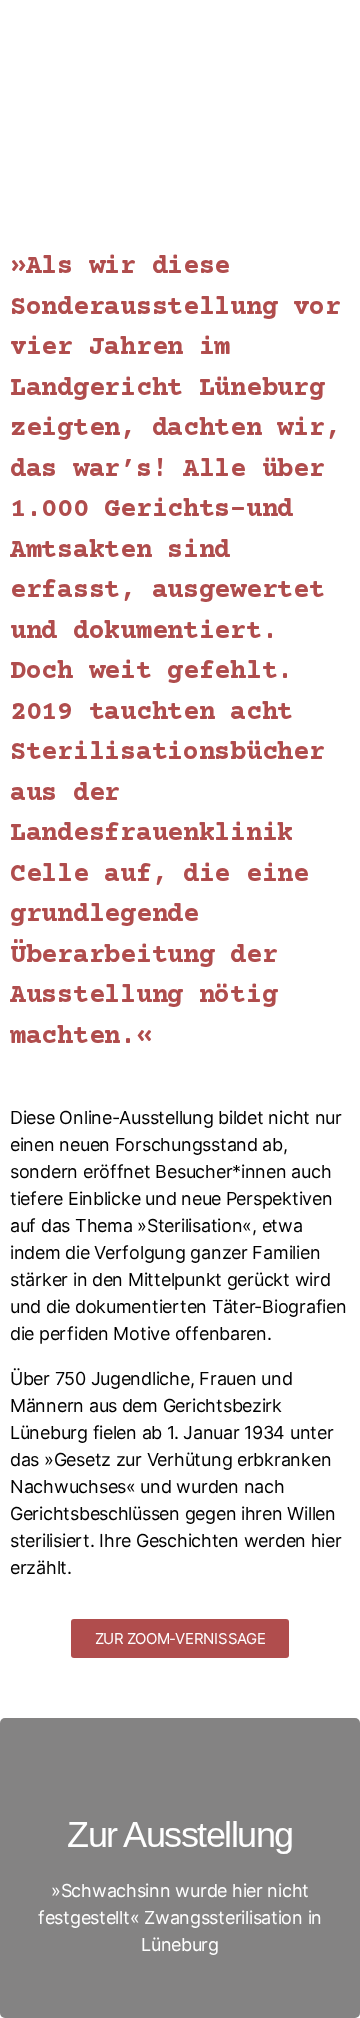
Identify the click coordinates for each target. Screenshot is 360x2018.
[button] (180, 1638)
